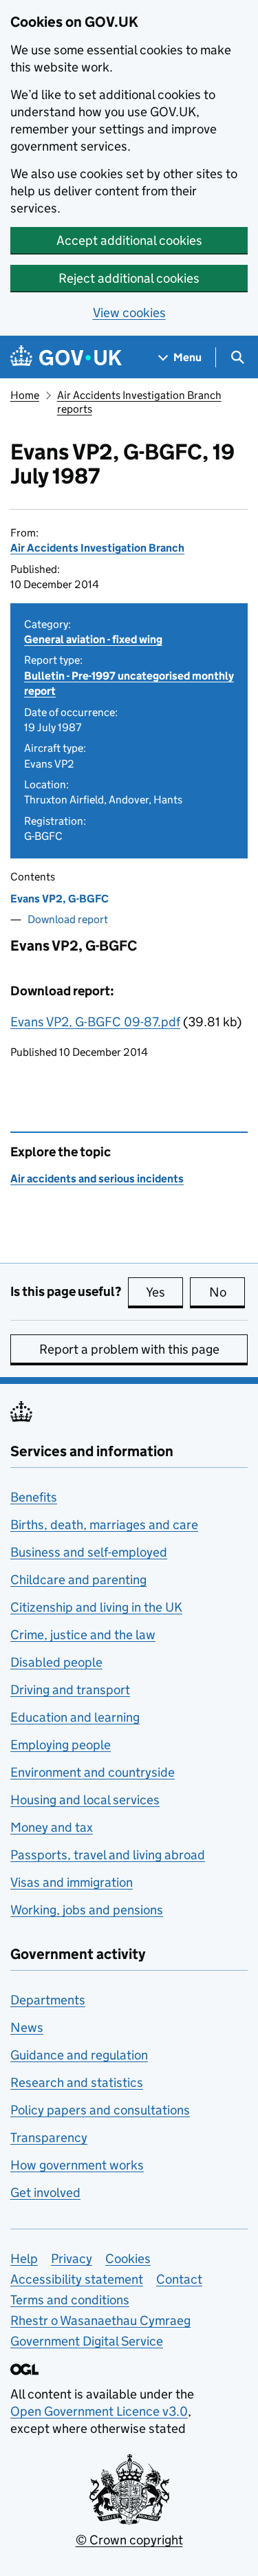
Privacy (72, 2259)
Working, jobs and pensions (87, 1910)
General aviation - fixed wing (93, 639)
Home (25, 395)
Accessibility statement (77, 2279)
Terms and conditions (70, 2300)
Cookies (128, 2259)
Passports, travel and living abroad (108, 1855)
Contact (179, 2279)
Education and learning (75, 1717)
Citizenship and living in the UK (96, 1607)
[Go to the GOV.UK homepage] (66, 357)
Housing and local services (85, 1800)
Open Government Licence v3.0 (99, 2411)
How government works (77, 2165)
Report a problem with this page (129, 1349)
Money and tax (52, 1827)
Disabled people (56, 1662)
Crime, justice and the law (83, 1635)
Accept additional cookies (129, 240)
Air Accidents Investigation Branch (97, 548)
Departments (48, 2000)
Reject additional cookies (129, 278)
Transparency (49, 2137)
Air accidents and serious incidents (97, 1179)
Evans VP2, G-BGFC (60, 899)
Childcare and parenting (78, 1580)
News (27, 2027)
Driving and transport (70, 1690)
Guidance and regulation (79, 2055)
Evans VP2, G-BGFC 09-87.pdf (95, 1022)
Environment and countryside (93, 1772)
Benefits (34, 1497)
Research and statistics (77, 2082)
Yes (164, 1292)
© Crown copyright (129, 2540)
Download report (68, 919)
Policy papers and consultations (100, 2110)
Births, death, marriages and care (104, 1525)
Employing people (61, 1745)
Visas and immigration (72, 1882)
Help (24, 2259)
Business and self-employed (89, 1552)
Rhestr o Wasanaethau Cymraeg (100, 2320)
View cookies (129, 313)
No (227, 1292)
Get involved (45, 2193)
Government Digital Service (87, 2341)
